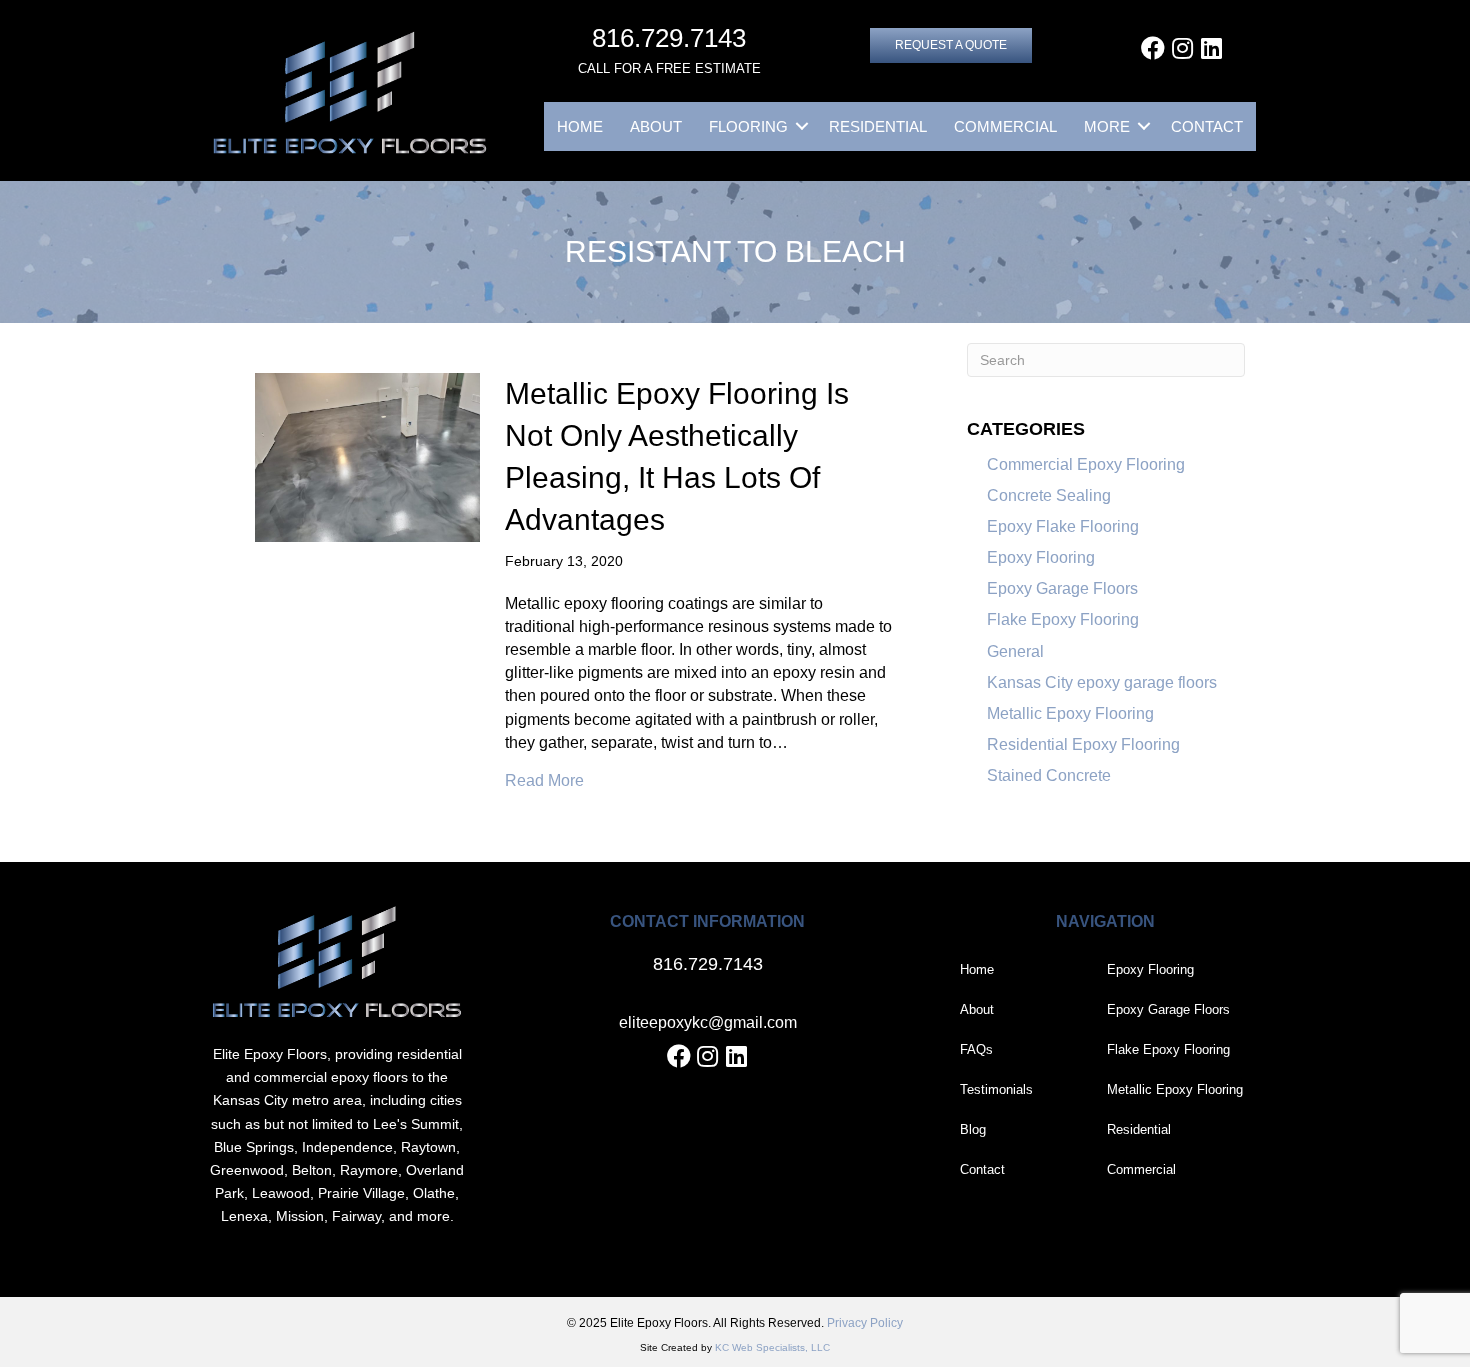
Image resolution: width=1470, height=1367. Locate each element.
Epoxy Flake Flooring (1063, 526)
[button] (951, 45)
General (1015, 651)
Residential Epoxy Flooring (1083, 744)
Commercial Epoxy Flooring (1086, 464)
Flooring (748, 126)
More (1107, 126)
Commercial (1005, 126)
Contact (1207, 126)
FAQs (976, 1049)
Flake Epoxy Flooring (1063, 619)
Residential (878, 126)
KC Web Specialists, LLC (772, 1347)
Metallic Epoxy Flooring (1070, 713)
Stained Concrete (1049, 775)
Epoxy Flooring (1041, 557)
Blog (973, 1129)
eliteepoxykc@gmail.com (708, 1022)
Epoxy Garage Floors (1062, 588)
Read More (544, 780)
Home (580, 126)
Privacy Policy (865, 1323)
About (656, 126)
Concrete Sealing (1049, 495)
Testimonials (996, 1089)
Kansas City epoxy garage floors (1102, 682)
